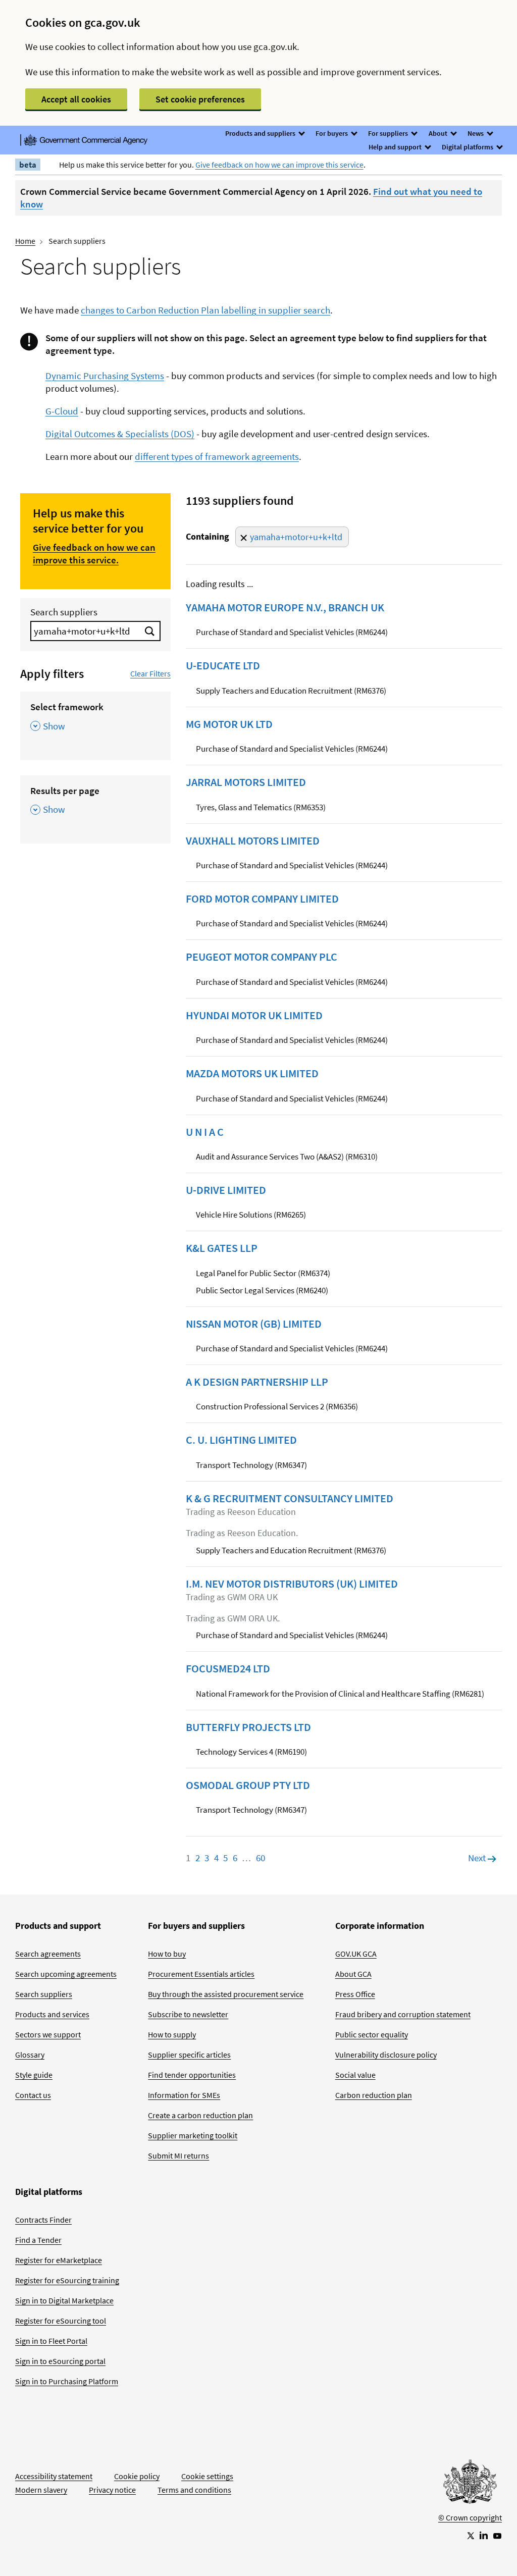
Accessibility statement (54, 2476)
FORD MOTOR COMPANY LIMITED (262, 899)
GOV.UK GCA (356, 1954)
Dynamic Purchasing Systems (105, 376)
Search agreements (48, 1954)
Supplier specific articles (189, 2055)
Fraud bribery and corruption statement (403, 2014)
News (476, 133)
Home (25, 241)
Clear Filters (150, 673)
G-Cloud (62, 411)
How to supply (172, 2034)
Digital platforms (468, 147)
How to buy (167, 1954)
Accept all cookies (76, 99)
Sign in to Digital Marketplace (64, 2300)
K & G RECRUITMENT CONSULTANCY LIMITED (290, 1498)
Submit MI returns (178, 2156)
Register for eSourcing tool (61, 2321)
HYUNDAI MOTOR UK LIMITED (254, 1015)
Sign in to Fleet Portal (51, 2341)
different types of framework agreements (217, 456)
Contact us (33, 2095)
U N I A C (205, 1132)
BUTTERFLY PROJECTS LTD (248, 1727)
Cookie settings (207, 2476)
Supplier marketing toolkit (193, 2135)
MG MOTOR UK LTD (229, 724)
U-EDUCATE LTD (223, 665)
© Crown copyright (470, 2517)
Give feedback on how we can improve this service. (94, 554)
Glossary (30, 2055)
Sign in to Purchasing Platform (67, 2381)
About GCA (353, 1974)
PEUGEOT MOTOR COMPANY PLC (262, 957)
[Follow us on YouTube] (497, 2535)
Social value (355, 2075)
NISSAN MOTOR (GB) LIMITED (254, 1324)
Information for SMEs (184, 2095)
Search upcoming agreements (66, 1974)
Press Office (355, 1994)
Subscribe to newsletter (188, 2014)
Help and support (396, 147)
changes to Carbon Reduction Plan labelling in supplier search (205, 310)
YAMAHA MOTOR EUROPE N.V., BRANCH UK (285, 607)
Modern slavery (41, 2490)
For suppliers (389, 133)
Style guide (34, 2075)
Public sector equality (372, 2034)
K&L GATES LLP (222, 1248)
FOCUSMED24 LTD (228, 1668)
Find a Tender (38, 2240)
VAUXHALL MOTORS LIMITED (253, 840)
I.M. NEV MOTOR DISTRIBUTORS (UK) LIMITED (292, 1584)
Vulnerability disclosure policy (386, 2055)
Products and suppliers (261, 133)
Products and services (52, 2014)
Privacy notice (112, 2490)
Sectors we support (48, 2034)
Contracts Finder (43, 2220)
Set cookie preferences (200, 99)
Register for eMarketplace (59, 2260)
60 (261, 1858)
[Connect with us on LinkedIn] (484, 2535)
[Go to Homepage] (470, 2484)
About (439, 133)
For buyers (332, 133)
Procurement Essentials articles (201, 1974)
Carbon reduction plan (374, 2095)
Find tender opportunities (192, 2075)
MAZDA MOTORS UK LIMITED (252, 1073)
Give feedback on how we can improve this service (279, 165)
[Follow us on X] (470, 2535)
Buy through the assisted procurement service (226, 1994)
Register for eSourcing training (67, 2280)
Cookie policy (137, 2476)
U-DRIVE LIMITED (226, 1190)
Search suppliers (64, 612)
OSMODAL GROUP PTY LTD (248, 1785)
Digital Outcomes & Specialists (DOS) (120, 434)
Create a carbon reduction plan (200, 2115)
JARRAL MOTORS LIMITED (246, 782)
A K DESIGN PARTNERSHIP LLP (257, 1382)
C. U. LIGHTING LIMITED (241, 1440)
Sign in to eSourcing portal (60, 2361)
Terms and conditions (194, 2490)
